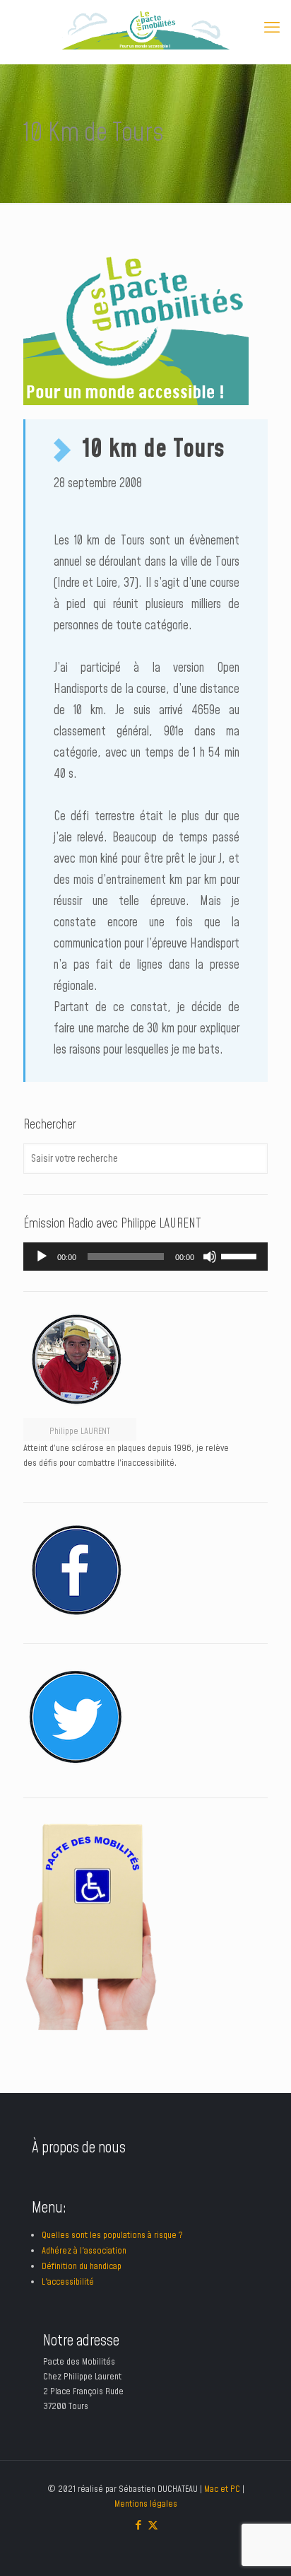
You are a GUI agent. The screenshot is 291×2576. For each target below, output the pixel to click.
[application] (145, 1257)
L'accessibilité (68, 2282)
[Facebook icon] (138, 2525)
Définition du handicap (82, 2266)
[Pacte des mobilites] (145, 28)
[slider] (241, 1255)
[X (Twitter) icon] (153, 2525)
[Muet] (210, 1257)
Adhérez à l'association (84, 2251)
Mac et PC (222, 2489)
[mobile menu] (272, 28)
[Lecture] (42, 1257)
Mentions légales (146, 2504)
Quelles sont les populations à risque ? (112, 2235)
